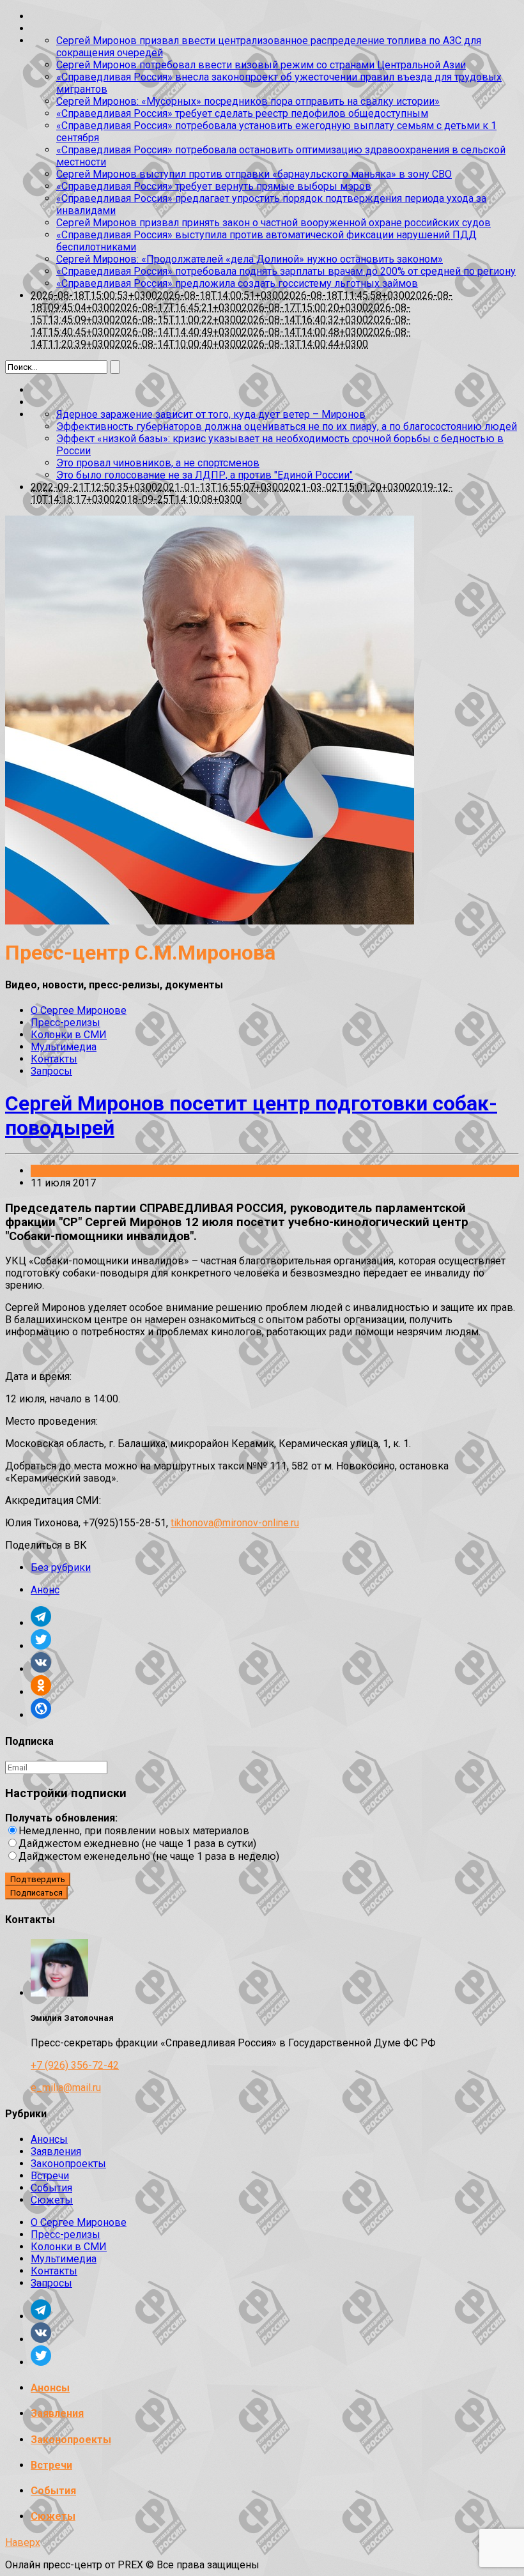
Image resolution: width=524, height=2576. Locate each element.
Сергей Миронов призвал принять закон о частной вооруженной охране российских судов (274, 223)
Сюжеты (52, 2200)
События (51, 2188)
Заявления (56, 2151)
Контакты (54, 1059)
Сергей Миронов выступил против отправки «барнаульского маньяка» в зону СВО (254, 174)
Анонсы (49, 2139)
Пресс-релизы (65, 1023)
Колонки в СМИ (69, 1035)
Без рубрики (61, 1171)
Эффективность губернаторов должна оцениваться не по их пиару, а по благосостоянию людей (287, 426)
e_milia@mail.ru (66, 2088)
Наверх (23, 2542)
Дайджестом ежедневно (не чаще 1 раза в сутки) (137, 1844)
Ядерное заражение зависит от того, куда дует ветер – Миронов (211, 414)
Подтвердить (38, 1879)
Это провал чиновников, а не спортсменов (158, 463)
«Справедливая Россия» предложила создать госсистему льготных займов (237, 283)
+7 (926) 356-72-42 (75, 2065)
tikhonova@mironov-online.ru (235, 1523)
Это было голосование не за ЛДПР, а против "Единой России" (204, 475)
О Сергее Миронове (79, 1010)
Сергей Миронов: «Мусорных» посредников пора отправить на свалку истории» (248, 101)
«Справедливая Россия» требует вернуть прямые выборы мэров (214, 186)
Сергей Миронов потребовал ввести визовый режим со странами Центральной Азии (261, 65)
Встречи (50, 2176)
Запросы (51, 1071)
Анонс (45, 1590)
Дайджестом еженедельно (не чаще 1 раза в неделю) (149, 1856)
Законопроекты (68, 2164)
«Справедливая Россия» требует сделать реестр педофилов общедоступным (242, 113)
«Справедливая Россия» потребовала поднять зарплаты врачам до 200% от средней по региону (286, 271)
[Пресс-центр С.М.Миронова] (210, 921)
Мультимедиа (64, 1047)
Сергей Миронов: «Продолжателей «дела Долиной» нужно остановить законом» (250, 259)
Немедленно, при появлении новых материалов (134, 1831)
